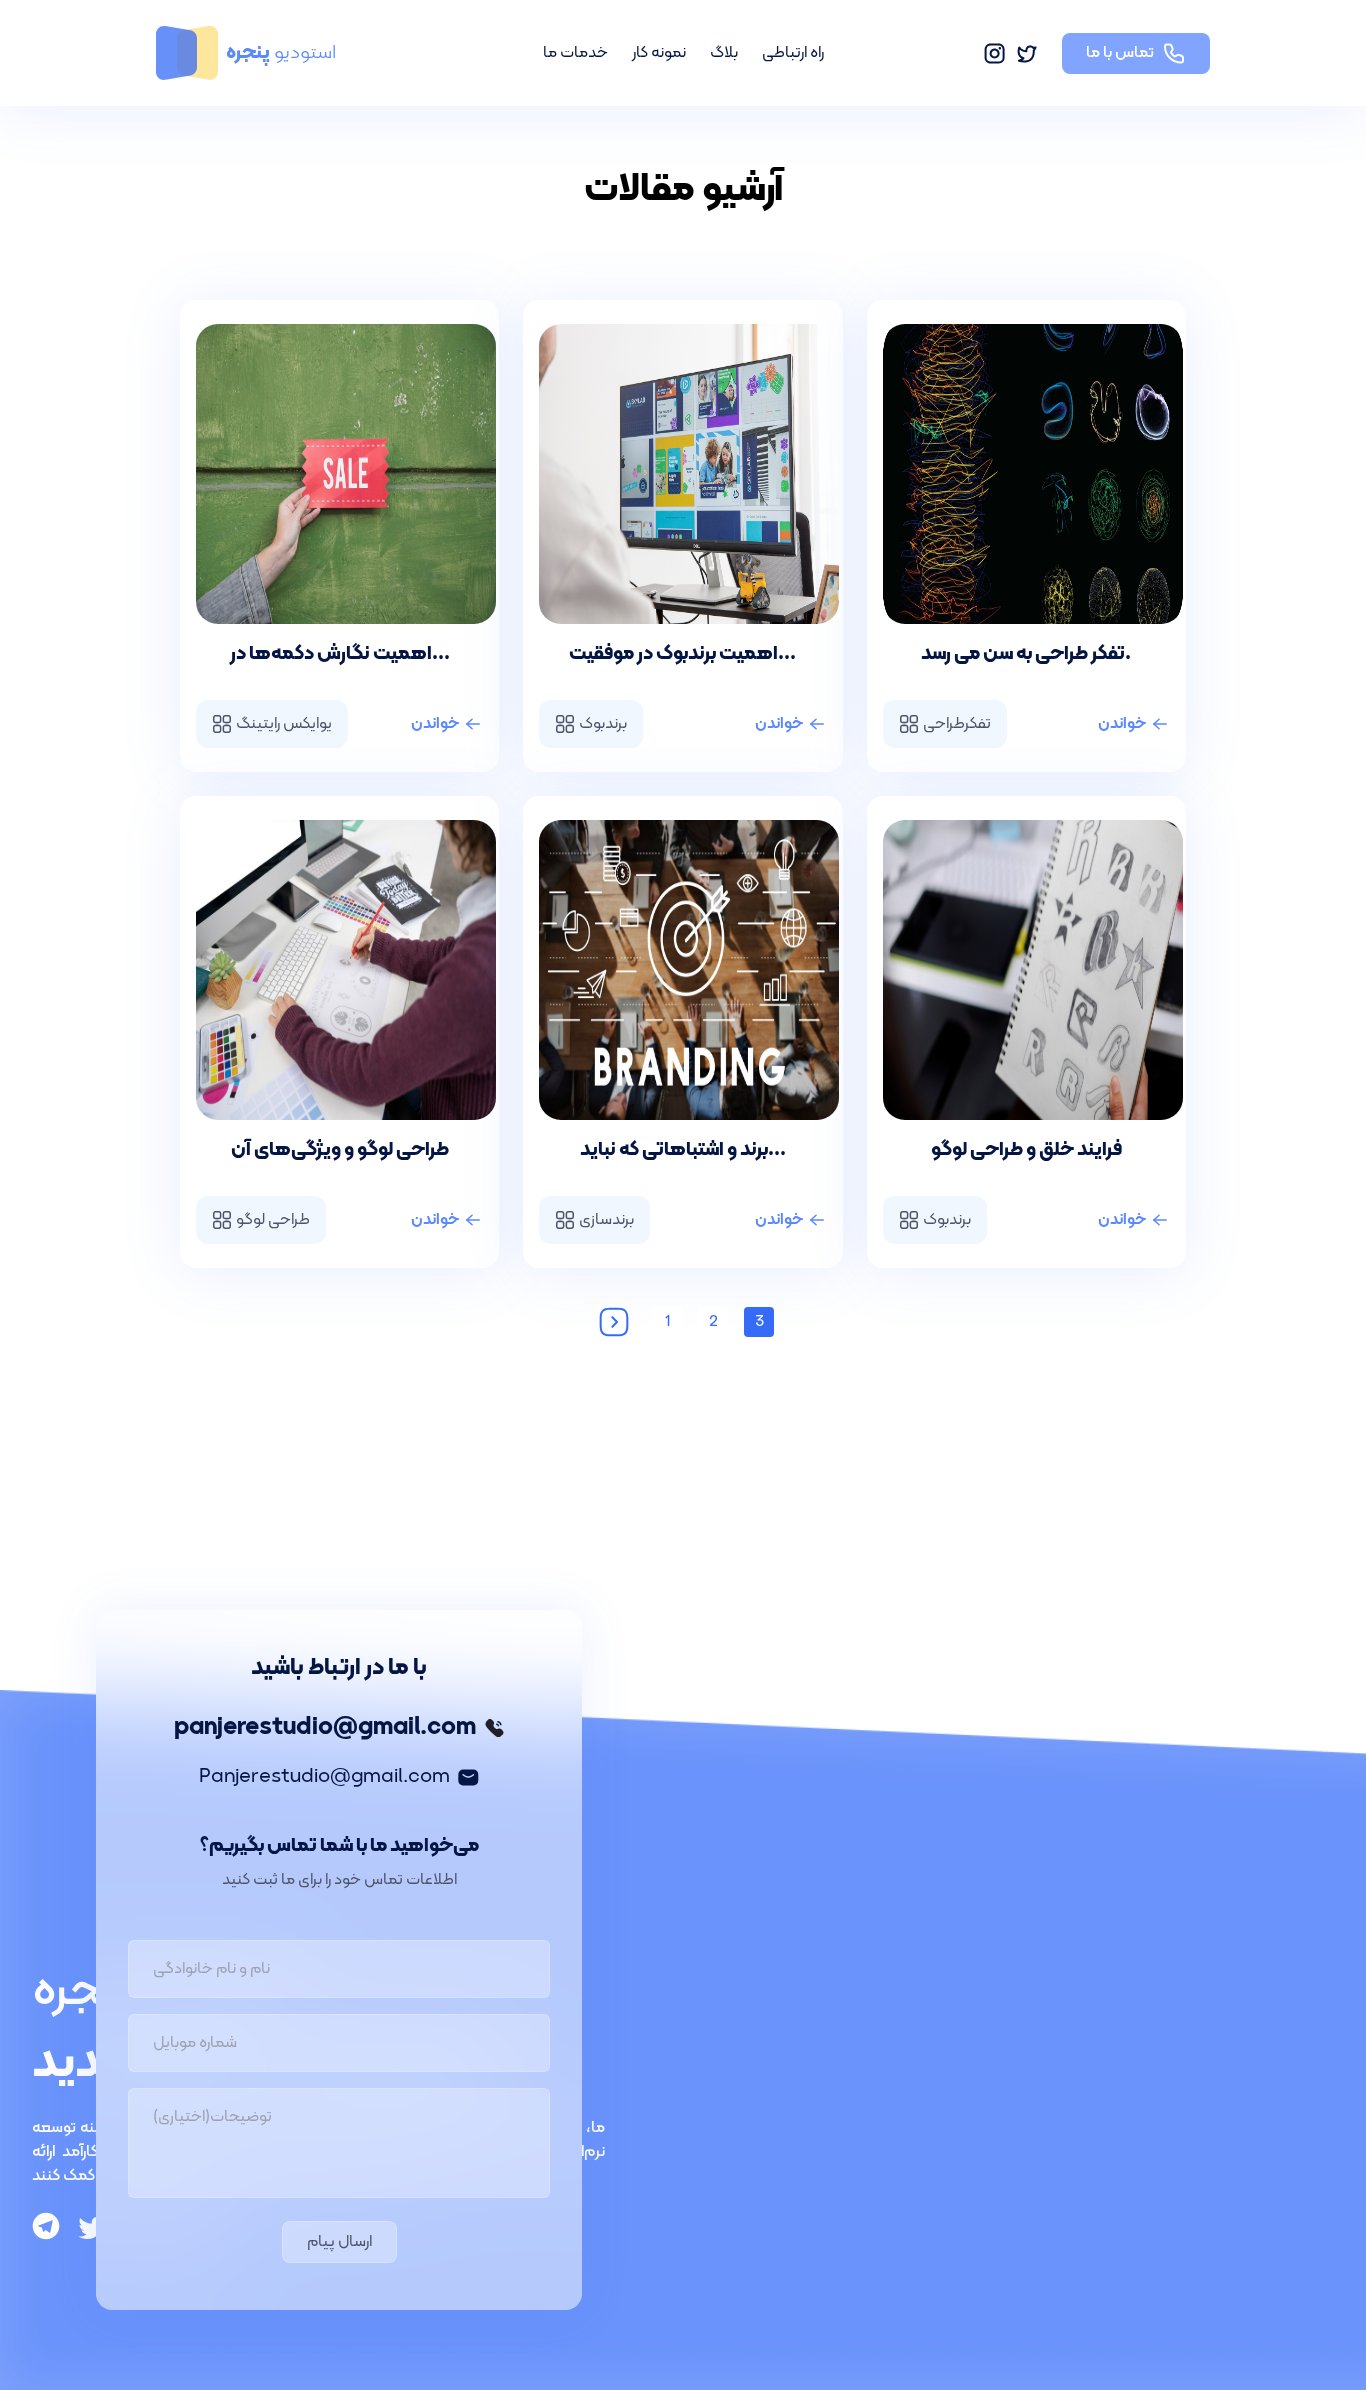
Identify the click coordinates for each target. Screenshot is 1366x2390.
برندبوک (603, 724)
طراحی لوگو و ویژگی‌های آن (340, 1150)
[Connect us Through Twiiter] (92, 2228)
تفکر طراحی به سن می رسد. (1026, 654)
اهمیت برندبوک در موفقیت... (682, 654)
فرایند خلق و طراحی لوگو (1026, 1150)
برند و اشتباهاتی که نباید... (683, 1150)
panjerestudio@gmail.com (325, 1728)
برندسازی (606, 1220)
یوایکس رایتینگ (284, 724)
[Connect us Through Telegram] (46, 2228)
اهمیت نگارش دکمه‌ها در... (340, 654)
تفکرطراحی (957, 724)
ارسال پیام (339, 2242)
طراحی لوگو (273, 1220)
